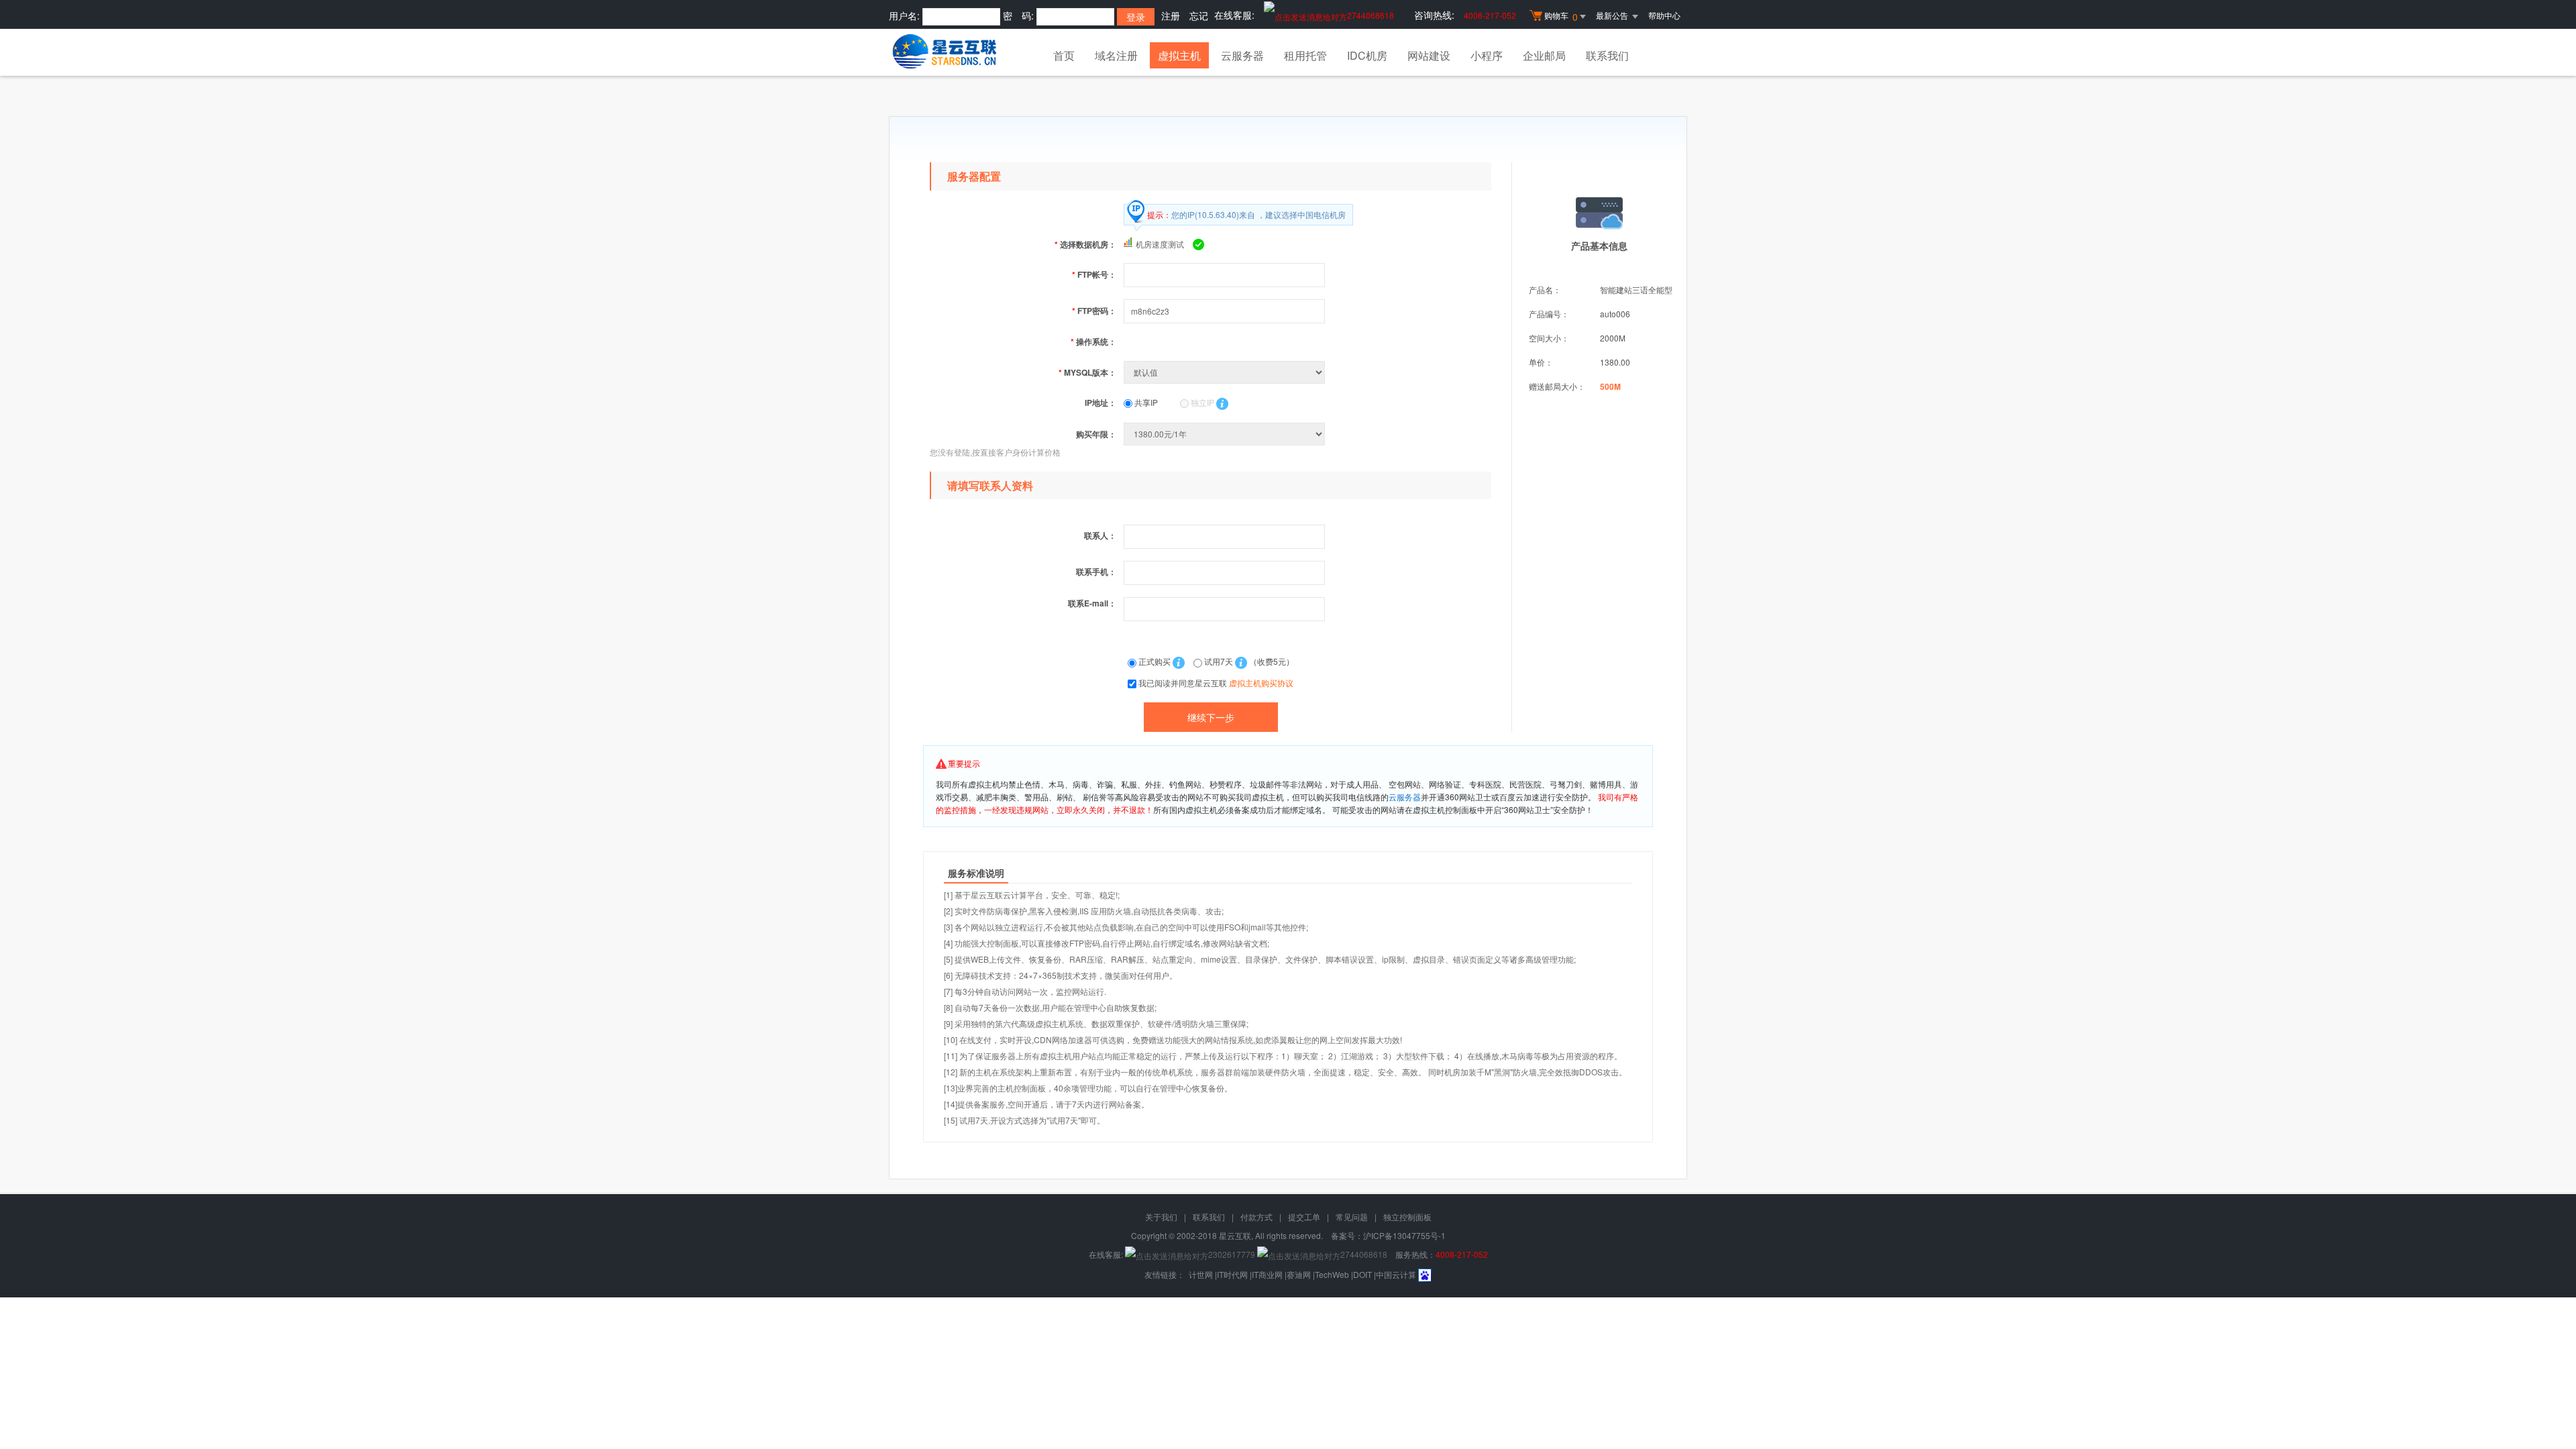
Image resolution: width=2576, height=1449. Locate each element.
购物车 (1561, 16)
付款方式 (1256, 1217)
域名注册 (1116, 55)
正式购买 (1155, 661)
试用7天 (1219, 661)
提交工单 (1304, 1217)
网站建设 (1429, 55)
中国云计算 (1396, 1274)
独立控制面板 (1407, 1217)
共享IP (1145, 402)
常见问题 (1352, 1217)
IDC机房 (1367, 55)
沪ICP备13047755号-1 (1404, 1235)
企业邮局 (1544, 55)
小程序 (1487, 55)
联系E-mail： (1092, 603)
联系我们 (1607, 55)
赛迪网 (1299, 1274)
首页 (1064, 55)
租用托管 (1305, 55)
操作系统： (1093, 341)
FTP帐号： (1094, 274)
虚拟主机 (1179, 55)
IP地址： (1101, 402)
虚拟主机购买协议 (1261, 683)
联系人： (1100, 535)
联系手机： (1096, 572)
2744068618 (1371, 15)
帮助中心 (1664, 15)
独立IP (1201, 402)
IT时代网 (1232, 1274)
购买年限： (1096, 434)
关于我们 (1161, 1217)
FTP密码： (1094, 311)
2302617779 (1232, 1254)
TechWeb (1332, 1274)
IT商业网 (1267, 1274)
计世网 (1201, 1274)
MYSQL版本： (1087, 372)
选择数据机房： (1085, 244)
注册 (1171, 15)
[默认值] (1226, 372)
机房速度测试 (1160, 244)
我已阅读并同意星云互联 (1216, 683)
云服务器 (1242, 55)
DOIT (1362, 1274)
